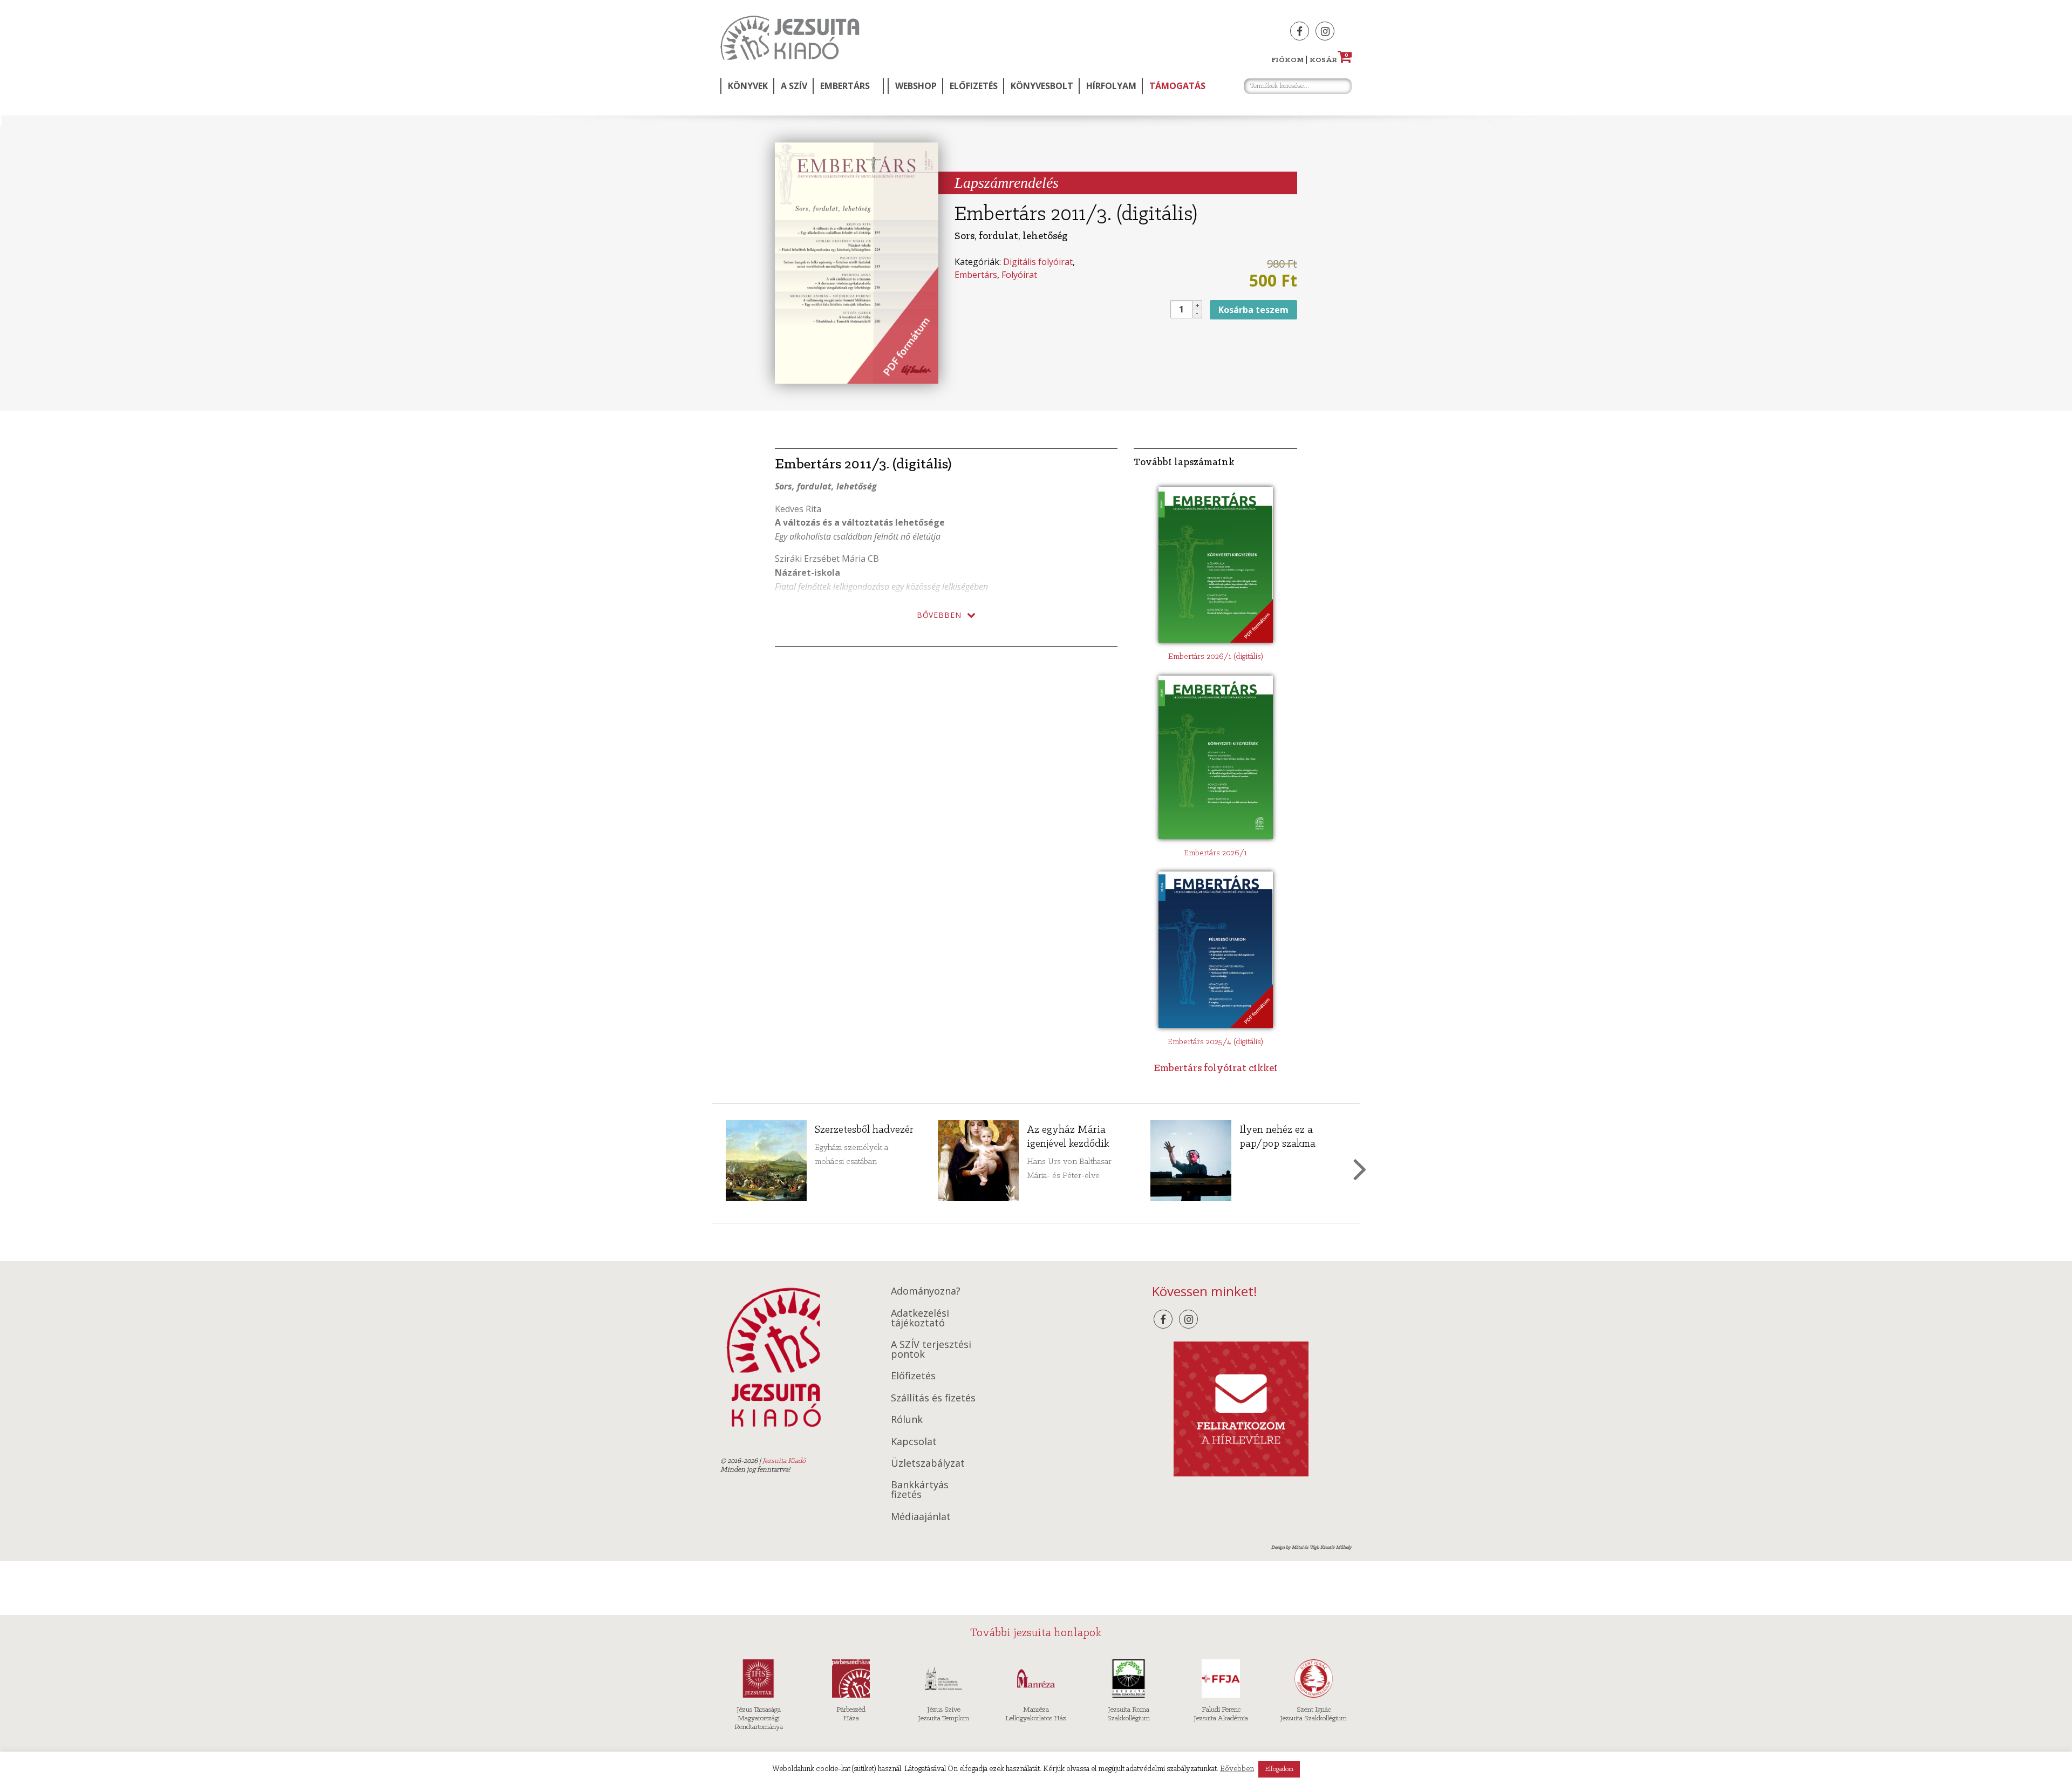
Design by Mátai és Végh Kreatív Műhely (1311, 1547)
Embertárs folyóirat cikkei (1216, 1068)
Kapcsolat (914, 1441)
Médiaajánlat (921, 1516)
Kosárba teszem (1253, 310)
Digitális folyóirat (1038, 262)
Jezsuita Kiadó (790, 38)
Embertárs (845, 86)
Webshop (916, 86)
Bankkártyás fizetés (920, 1489)
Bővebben (1237, 1769)
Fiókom (1287, 60)
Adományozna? (926, 1291)
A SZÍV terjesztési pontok (931, 1349)
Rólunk (907, 1419)
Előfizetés (974, 86)
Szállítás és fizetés (933, 1398)
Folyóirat (1019, 275)
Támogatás (1177, 86)
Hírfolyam (1111, 86)
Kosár (1329, 60)
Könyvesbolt (1042, 86)
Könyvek (748, 86)
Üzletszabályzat (928, 1463)
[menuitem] (747, 86)
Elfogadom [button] (1279, 1769)
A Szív (794, 86)
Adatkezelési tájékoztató (920, 1318)
